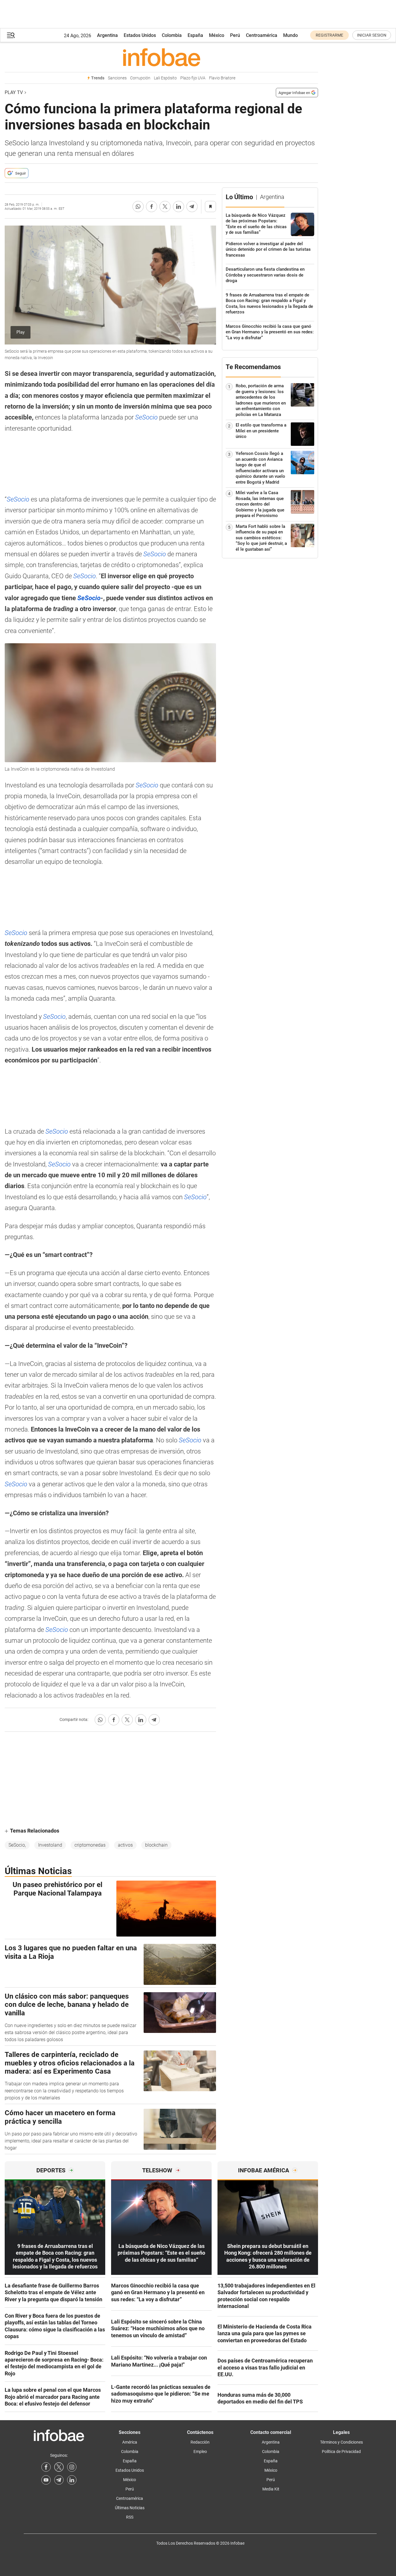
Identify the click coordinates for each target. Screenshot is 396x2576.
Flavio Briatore (222, 78)
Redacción (200, 2442)
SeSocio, (17, 1845)
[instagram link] (72, 2467)
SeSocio (147, 417)
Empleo (200, 2452)
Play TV (14, 92)
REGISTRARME (329, 35)
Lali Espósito (165, 78)
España (195, 35)
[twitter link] (59, 2467)
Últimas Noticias (130, 2508)
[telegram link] (59, 2480)
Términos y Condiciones (341, 2442)
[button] (11, 35)
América (130, 2442)
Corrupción (140, 78)
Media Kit (271, 2489)
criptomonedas (90, 1845)
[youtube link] (46, 2480)
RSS (130, 2517)
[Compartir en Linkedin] (179, 207)
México (217, 35)
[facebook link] (46, 2467)
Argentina (107, 35)
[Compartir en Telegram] (192, 207)
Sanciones (117, 78)
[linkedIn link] (72, 2480)
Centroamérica (262, 35)
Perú (235, 35)
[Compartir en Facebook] (152, 207)
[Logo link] (161, 57)
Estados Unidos (140, 35)
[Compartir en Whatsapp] (138, 207)
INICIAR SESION (372, 35)
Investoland (50, 1845)
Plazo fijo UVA (193, 78)
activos (125, 1845)
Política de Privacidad (341, 2452)
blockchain (156, 1845)
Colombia (172, 35)
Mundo (290, 35)
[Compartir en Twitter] (165, 207)
